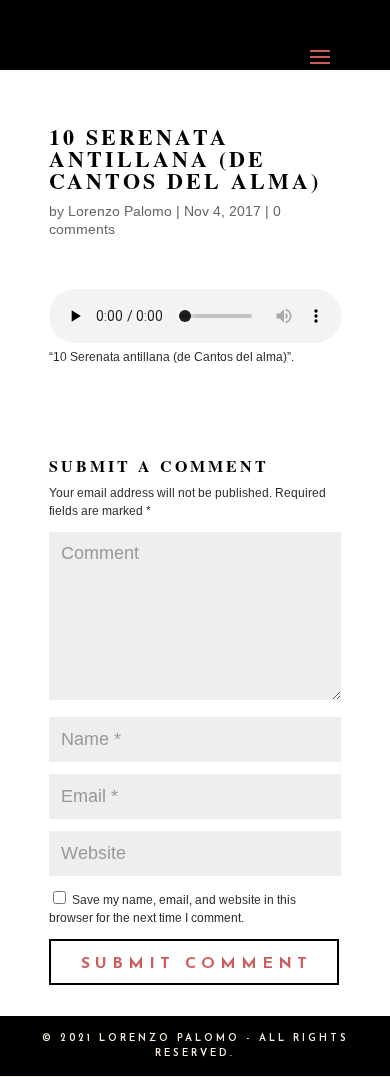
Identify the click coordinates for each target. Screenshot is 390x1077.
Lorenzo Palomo (120, 211)
